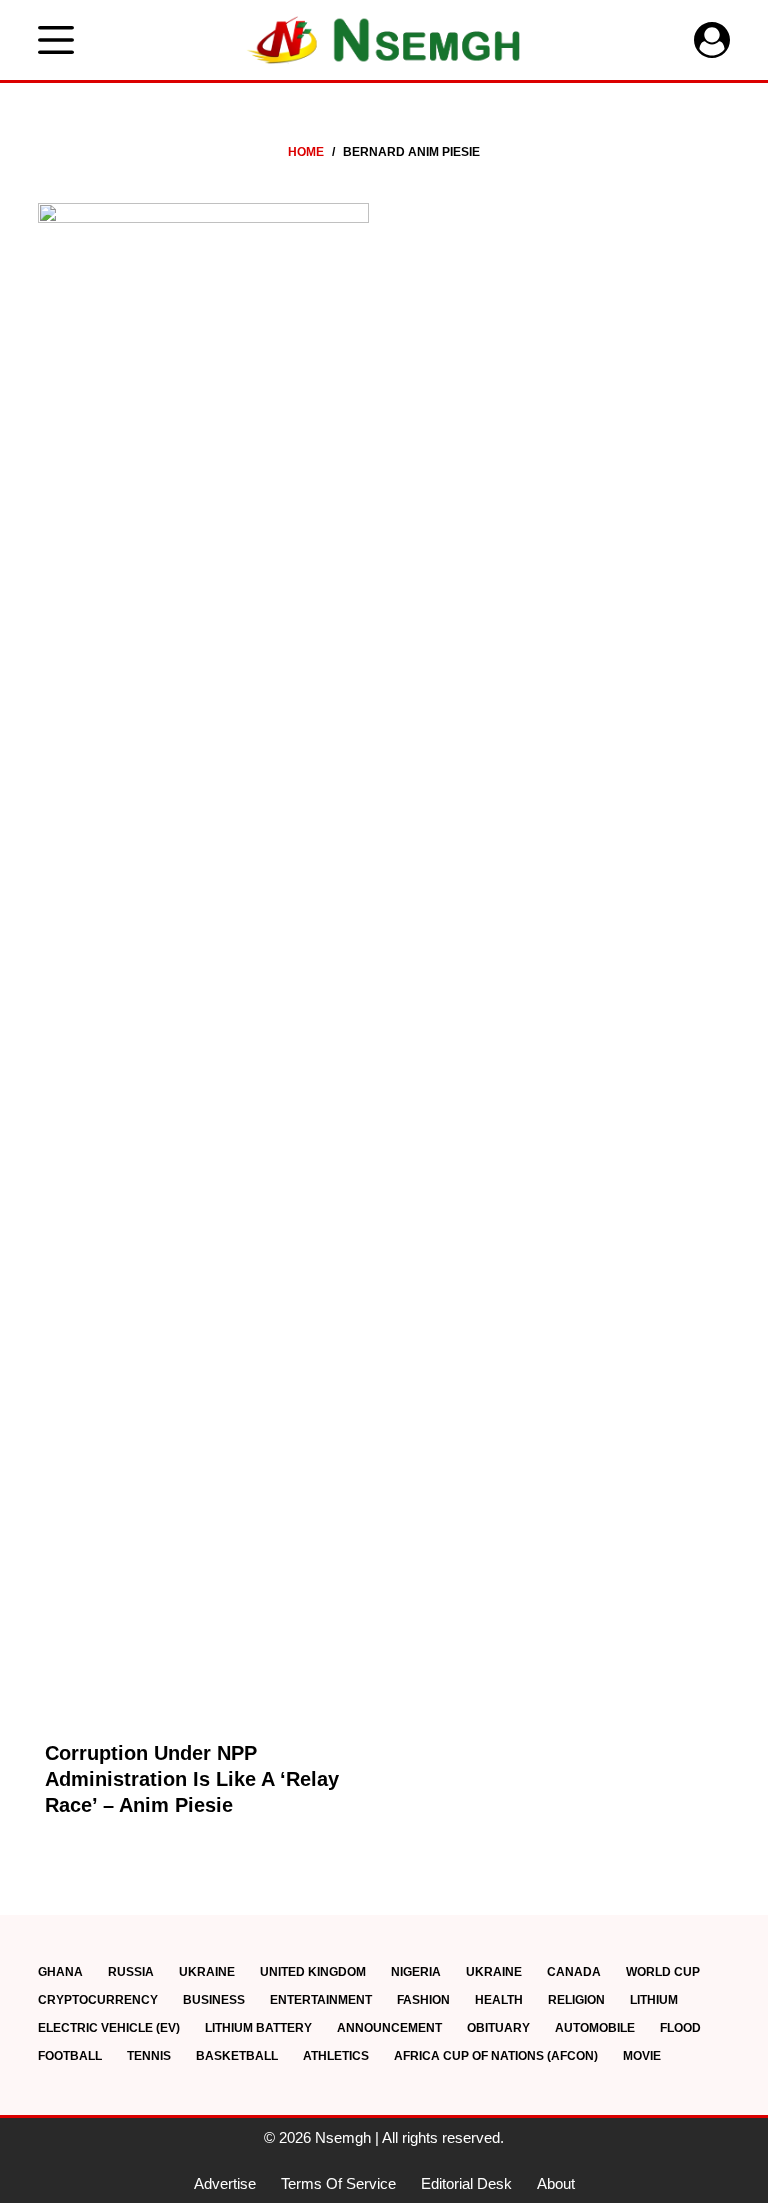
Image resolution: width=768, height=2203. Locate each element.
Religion (576, 2000)
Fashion (423, 2000)
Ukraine (207, 1972)
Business (214, 2000)
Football (70, 2056)
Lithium (654, 2000)
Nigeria (416, 1972)
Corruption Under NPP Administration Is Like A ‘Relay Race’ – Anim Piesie (192, 1779)
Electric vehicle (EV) (109, 2028)
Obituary (498, 2028)
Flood (680, 2028)
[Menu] (56, 40)
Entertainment (321, 2000)
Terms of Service (338, 2183)
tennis (149, 2056)
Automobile (595, 2028)
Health (499, 2000)
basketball (237, 2056)
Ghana (60, 1972)
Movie (642, 2056)
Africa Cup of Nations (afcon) (496, 2056)
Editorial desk (466, 2183)
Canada (574, 1972)
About (556, 2183)
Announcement (389, 2028)
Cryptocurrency (98, 2000)
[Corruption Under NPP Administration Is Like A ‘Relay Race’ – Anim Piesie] (203, 953)
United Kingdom (313, 1972)
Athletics (336, 2056)
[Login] (712, 40)
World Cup (663, 1972)
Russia (131, 1972)
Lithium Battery (258, 2028)
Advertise (225, 2183)
